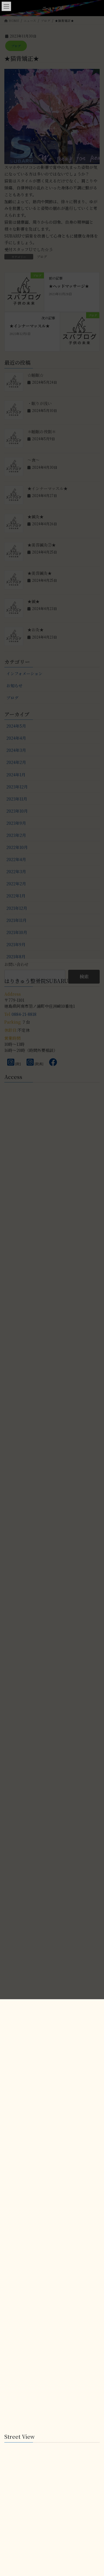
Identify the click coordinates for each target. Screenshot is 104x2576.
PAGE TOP (96, 2210)
